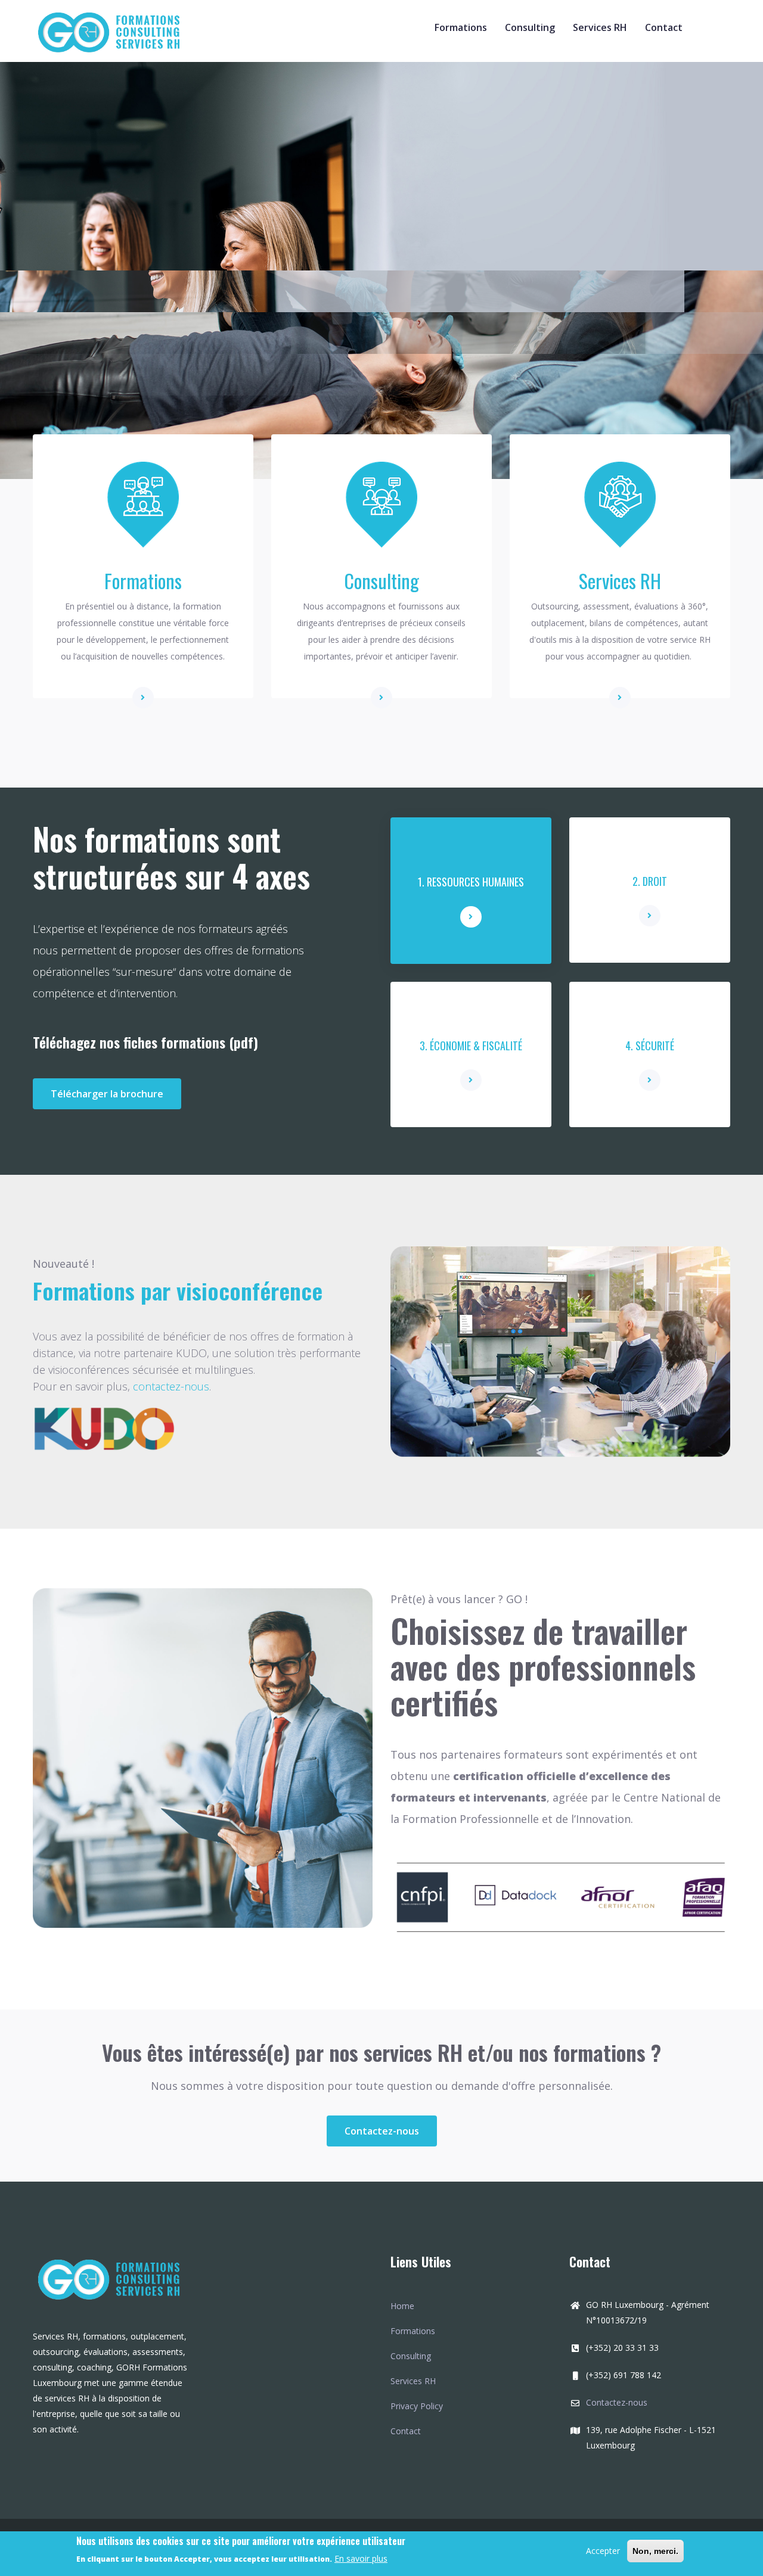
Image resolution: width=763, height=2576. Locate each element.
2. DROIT (650, 881)
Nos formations (108, 219)
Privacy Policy (417, 2406)
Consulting (530, 27)
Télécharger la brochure (107, 1094)
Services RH (600, 27)
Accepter (603, 2551)
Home (402, 2306)
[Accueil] (113, 28)
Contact (664, 27)
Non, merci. (655, 2551)
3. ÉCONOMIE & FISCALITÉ (471, 1046)
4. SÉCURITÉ (650, 1046)
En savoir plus (361, 2558)
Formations (461, 27)
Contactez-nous (382, 2131)
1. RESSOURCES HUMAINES (471, 882)
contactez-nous (171, 1386)
